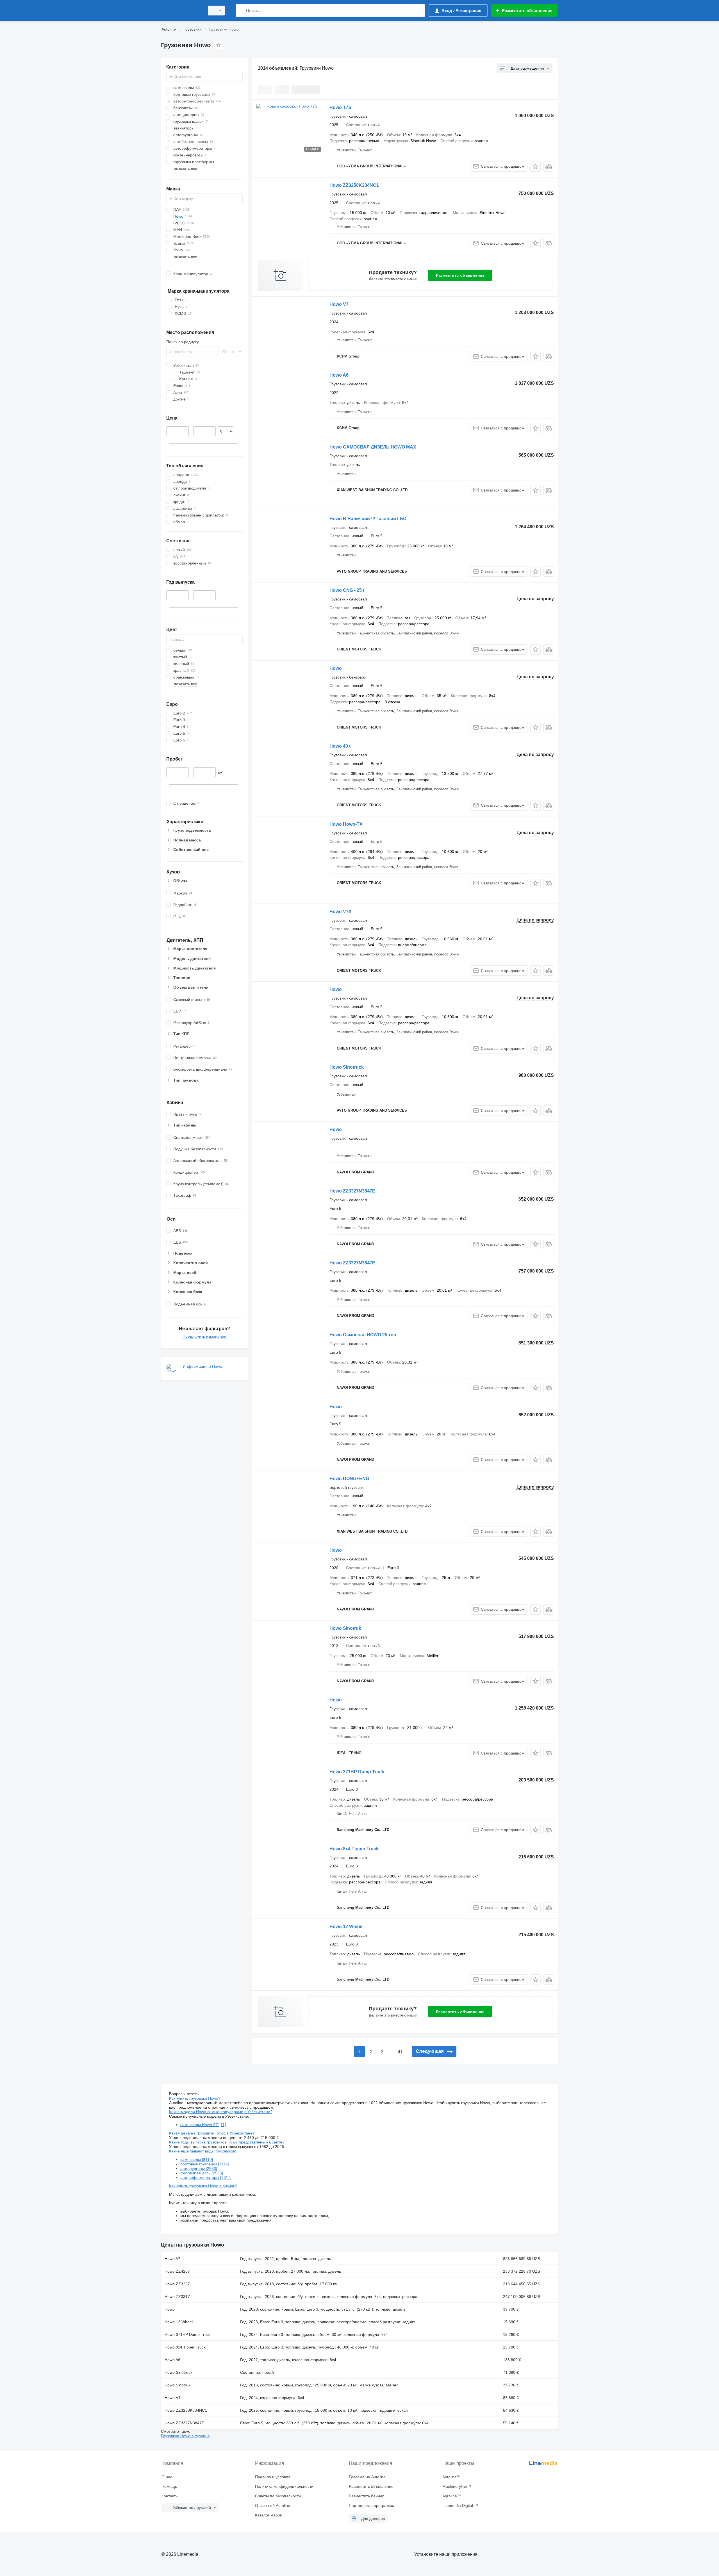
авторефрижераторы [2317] (206, 2177)
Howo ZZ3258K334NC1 (354, 185)
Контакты (170, 2496)
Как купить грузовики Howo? (195, 2098)
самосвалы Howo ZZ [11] (203, 2125)
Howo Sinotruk (345, 1628)
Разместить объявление (460, 275)
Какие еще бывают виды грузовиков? (203, 2151)
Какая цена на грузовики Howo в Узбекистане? (212, 2133)
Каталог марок (268, 2515)
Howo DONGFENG (349, 1479)
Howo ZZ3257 (177, 2284)
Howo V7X (341, 912)
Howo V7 (339, 304)
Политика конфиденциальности (284, 2486)
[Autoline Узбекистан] (181, 11)
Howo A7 (172, 2259)
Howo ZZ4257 (177, 2271)
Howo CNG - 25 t (347, 590)
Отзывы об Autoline (273, 2506)
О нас (167, 2477)
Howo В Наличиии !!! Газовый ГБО (368, 519)
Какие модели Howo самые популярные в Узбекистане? (221, 2112)
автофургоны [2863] (199, 2168)
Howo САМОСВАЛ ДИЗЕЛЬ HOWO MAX (373, 447)
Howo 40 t (340, 746)
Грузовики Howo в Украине (185, 2436)
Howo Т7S (340, 107)
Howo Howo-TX (346, 824)
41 (400, 2052)
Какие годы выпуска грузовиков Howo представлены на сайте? (227, 2142)
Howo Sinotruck (347, 1067)
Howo (336, 668)
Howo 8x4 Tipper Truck (354, 1849)
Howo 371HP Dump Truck (357, 1772)
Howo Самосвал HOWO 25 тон (363, 1335)
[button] (535, 166)
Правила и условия (273, 2477)
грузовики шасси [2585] (202, 2173)
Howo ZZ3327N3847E (357, 1191)
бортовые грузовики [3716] (205, 2164)
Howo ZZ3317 (177, 2297)
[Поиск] (241, 11)
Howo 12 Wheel (346, 1927)
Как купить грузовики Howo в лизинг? (203, 2186)
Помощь (169, 2486)
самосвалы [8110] (197, 2159)
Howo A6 (339, 375)
